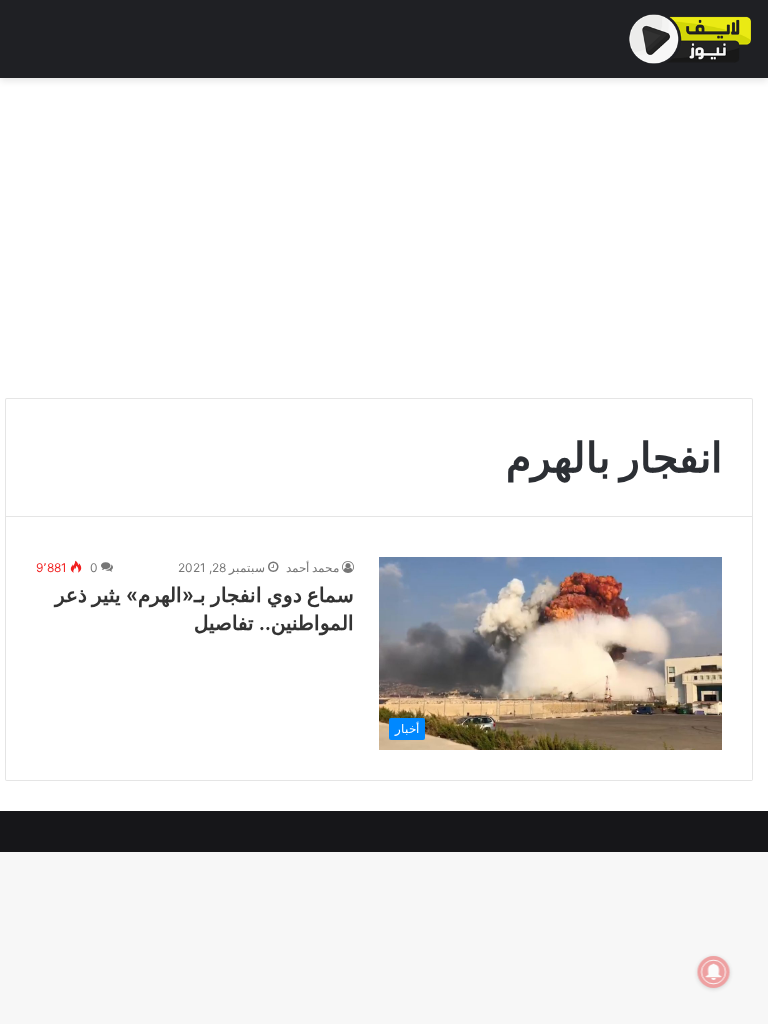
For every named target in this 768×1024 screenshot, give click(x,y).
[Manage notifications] (714, 972)
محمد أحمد (312, 567)
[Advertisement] (384, 238)
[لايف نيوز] (690, 39)
